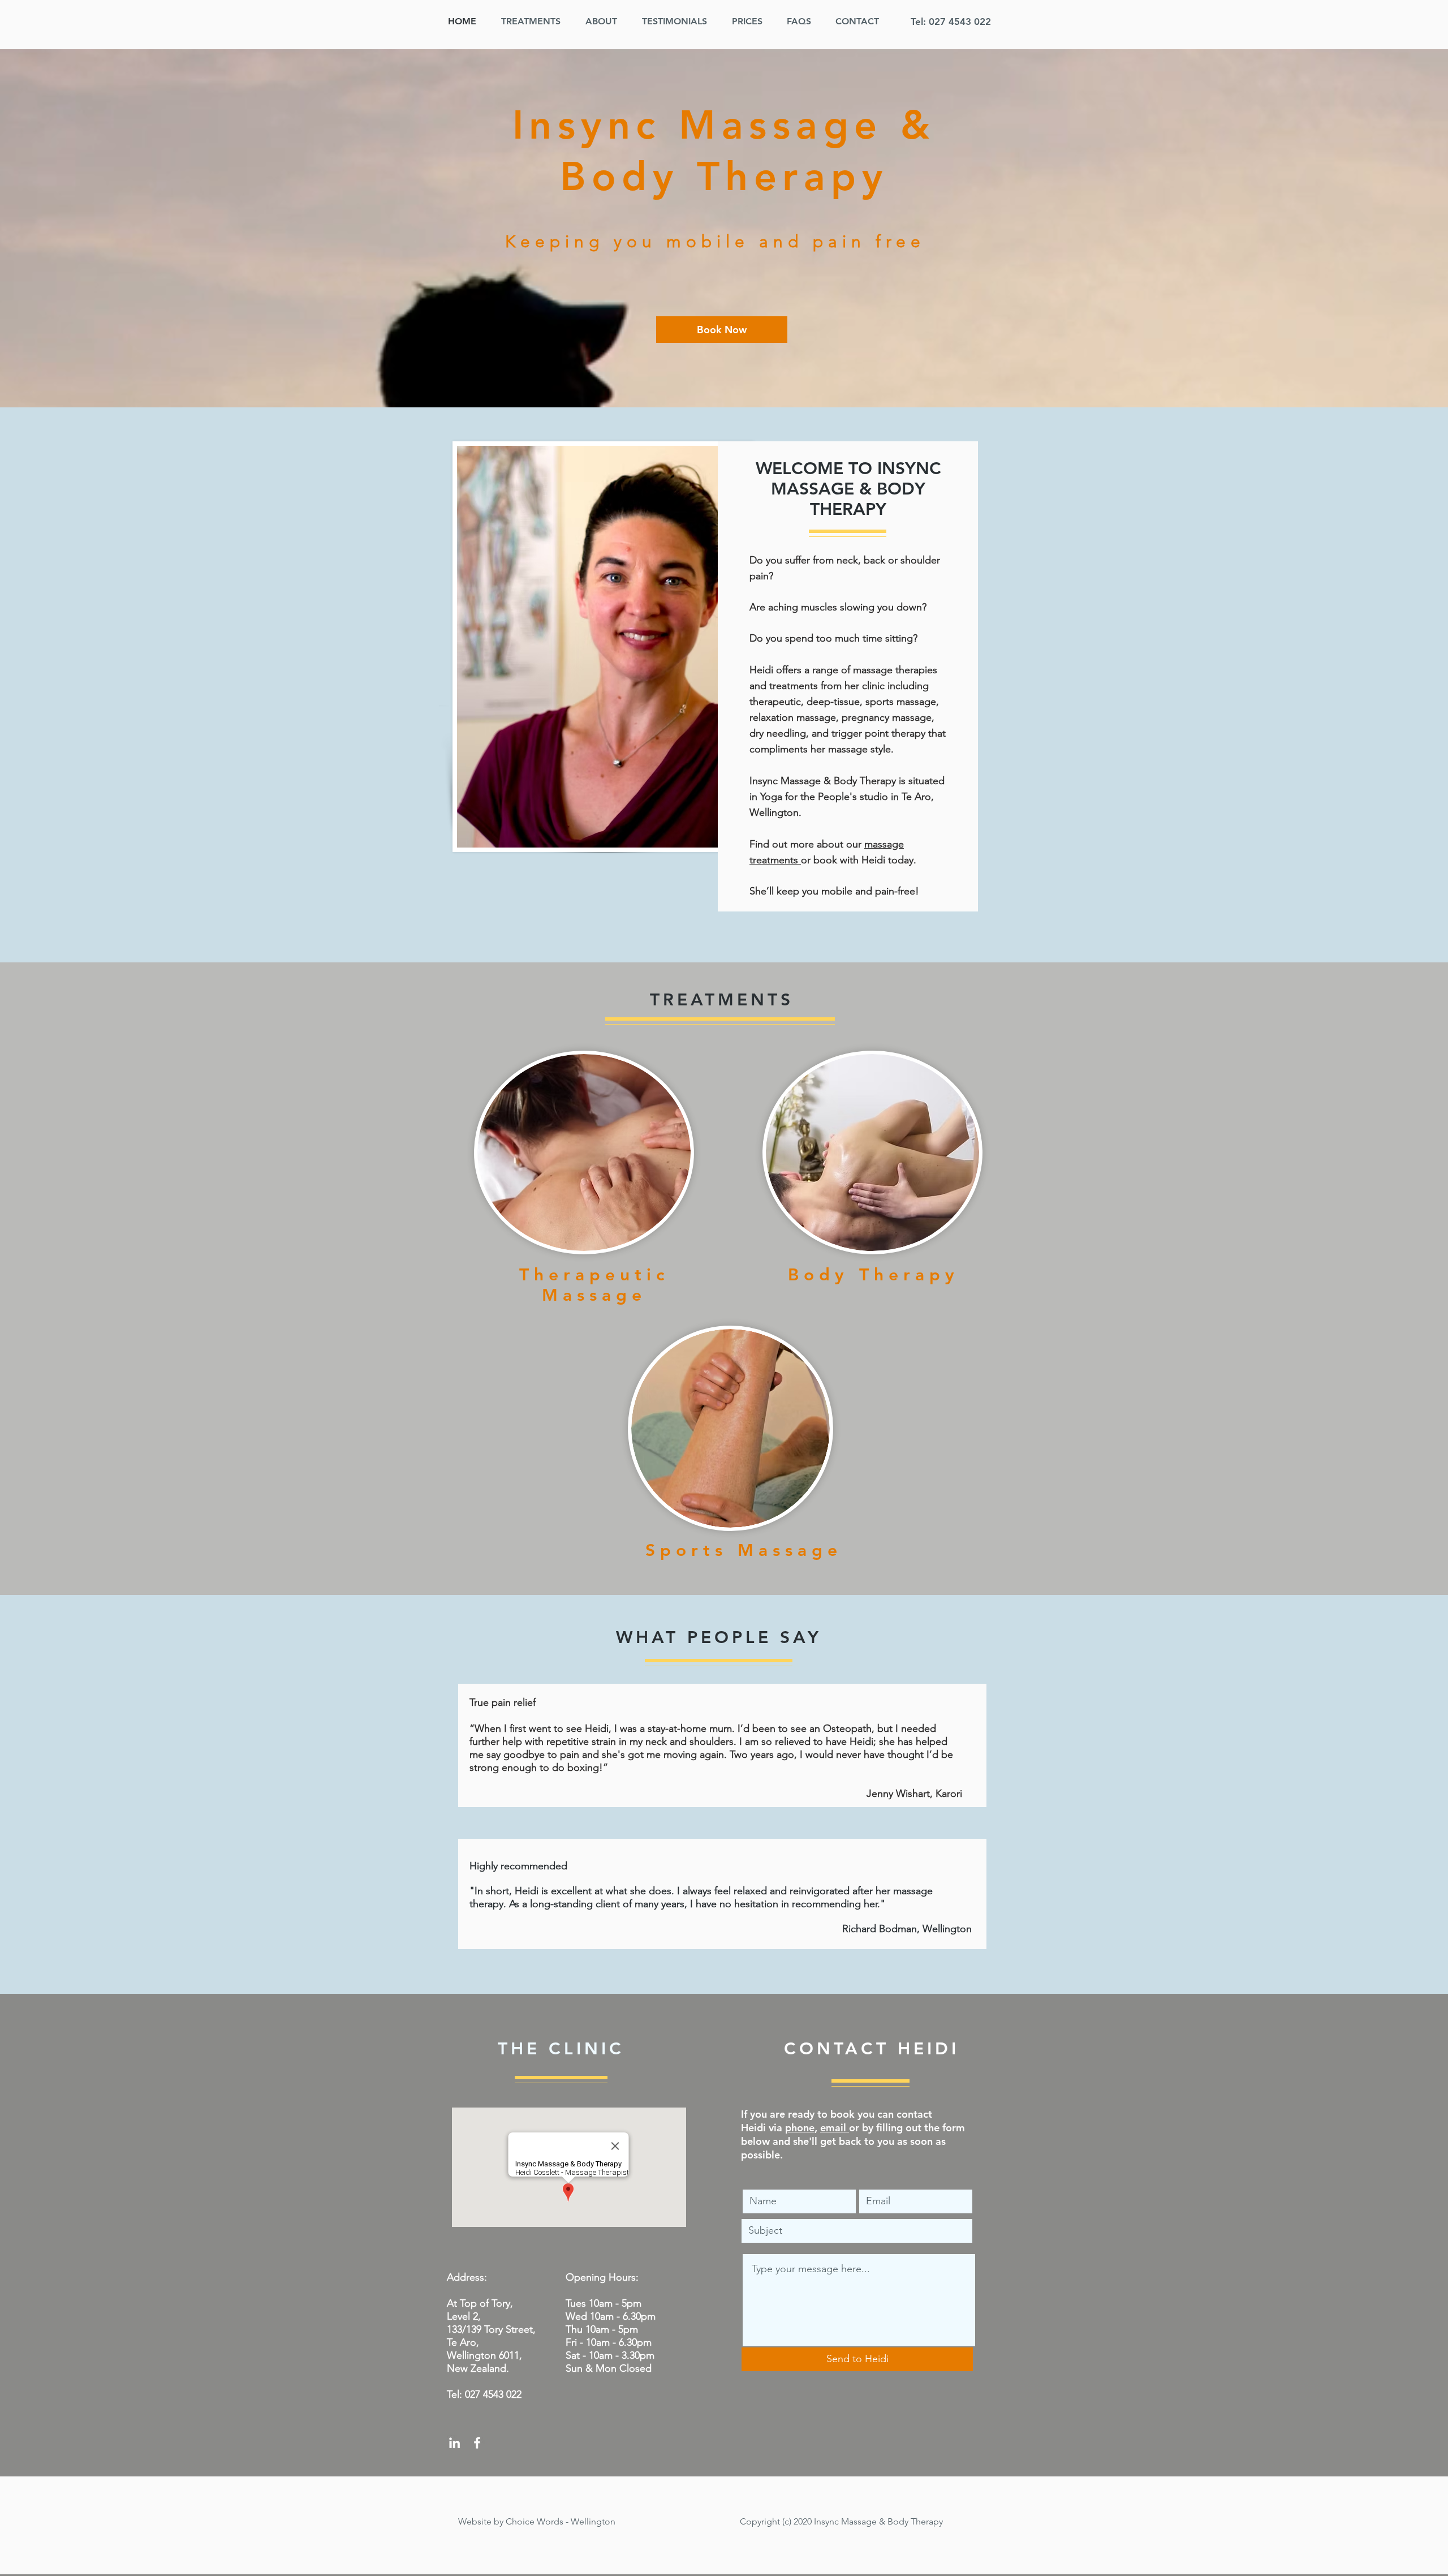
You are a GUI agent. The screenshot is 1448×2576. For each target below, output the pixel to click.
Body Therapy (874, 1275)
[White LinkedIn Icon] (454, 2443)
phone (800, 2128)
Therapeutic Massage (594, 1285)
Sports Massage (744, 1550)
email (835, 2128)
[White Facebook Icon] (477, 2443)
